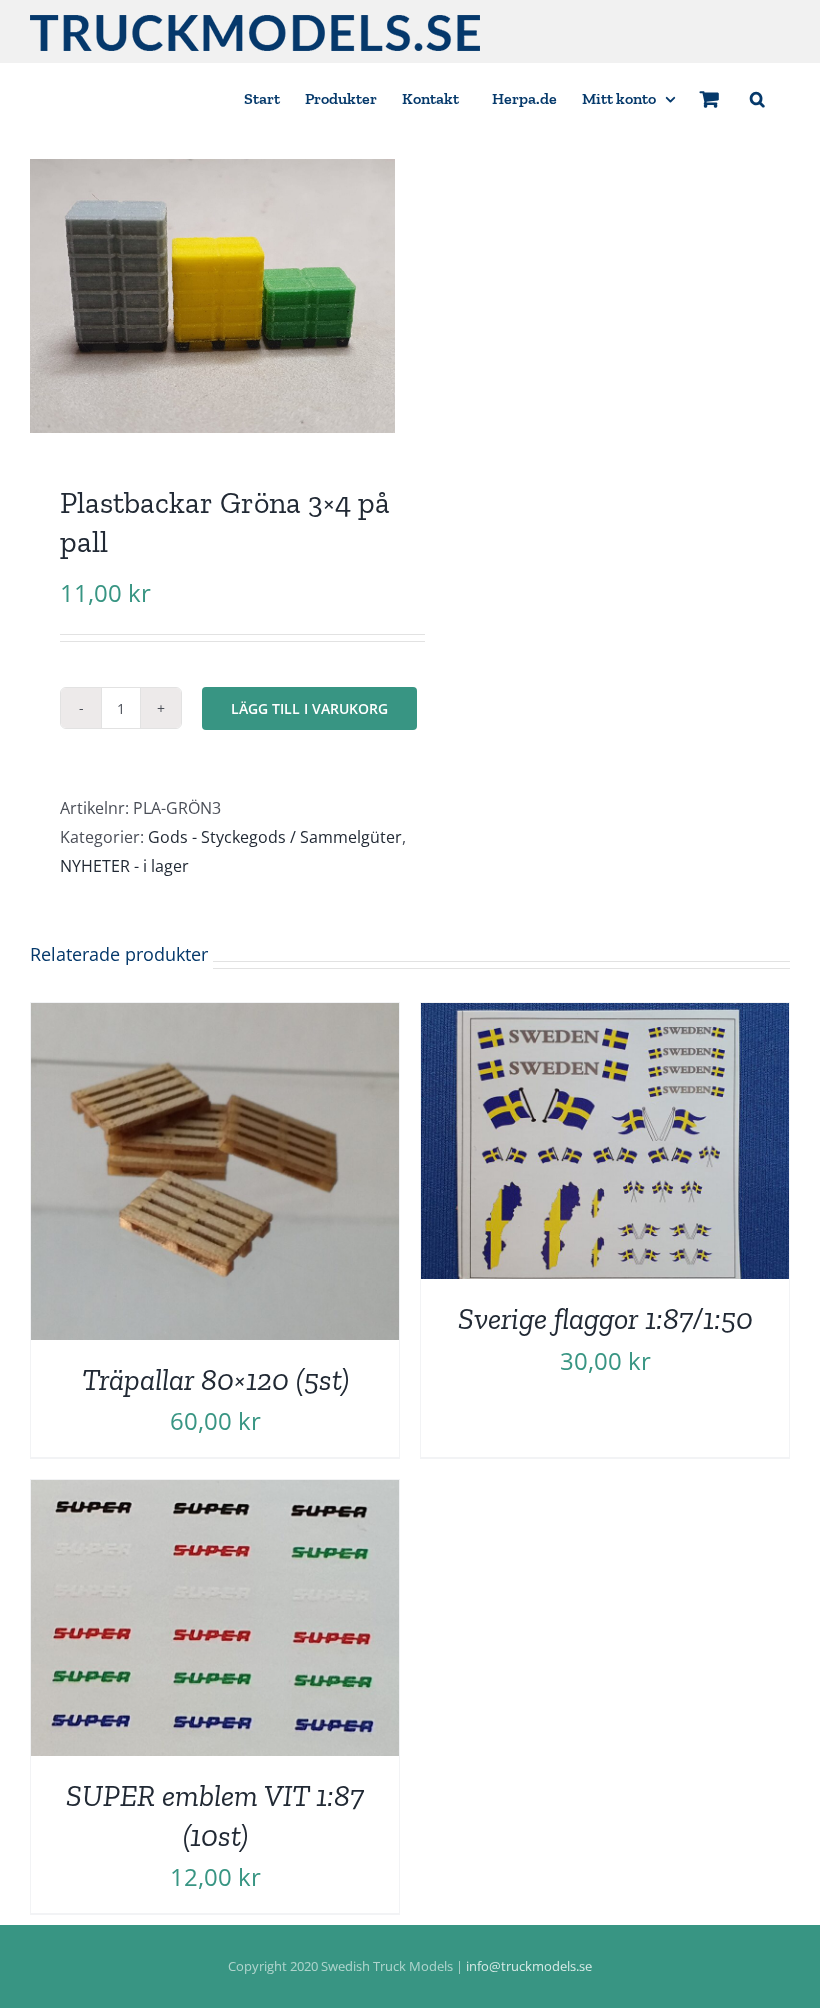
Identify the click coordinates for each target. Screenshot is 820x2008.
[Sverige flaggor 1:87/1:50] (605, 1017)
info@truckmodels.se (529, 1966)
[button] (757, 97)
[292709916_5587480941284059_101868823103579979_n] (212, 296)
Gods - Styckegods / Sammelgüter (275, 837)
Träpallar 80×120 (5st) (215, 1379)
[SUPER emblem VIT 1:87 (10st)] (215, 1494)
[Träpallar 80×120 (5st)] (215, 1017)
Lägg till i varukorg (309, 708)
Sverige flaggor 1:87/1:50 (605, 1318)
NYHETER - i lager (124, 866)
